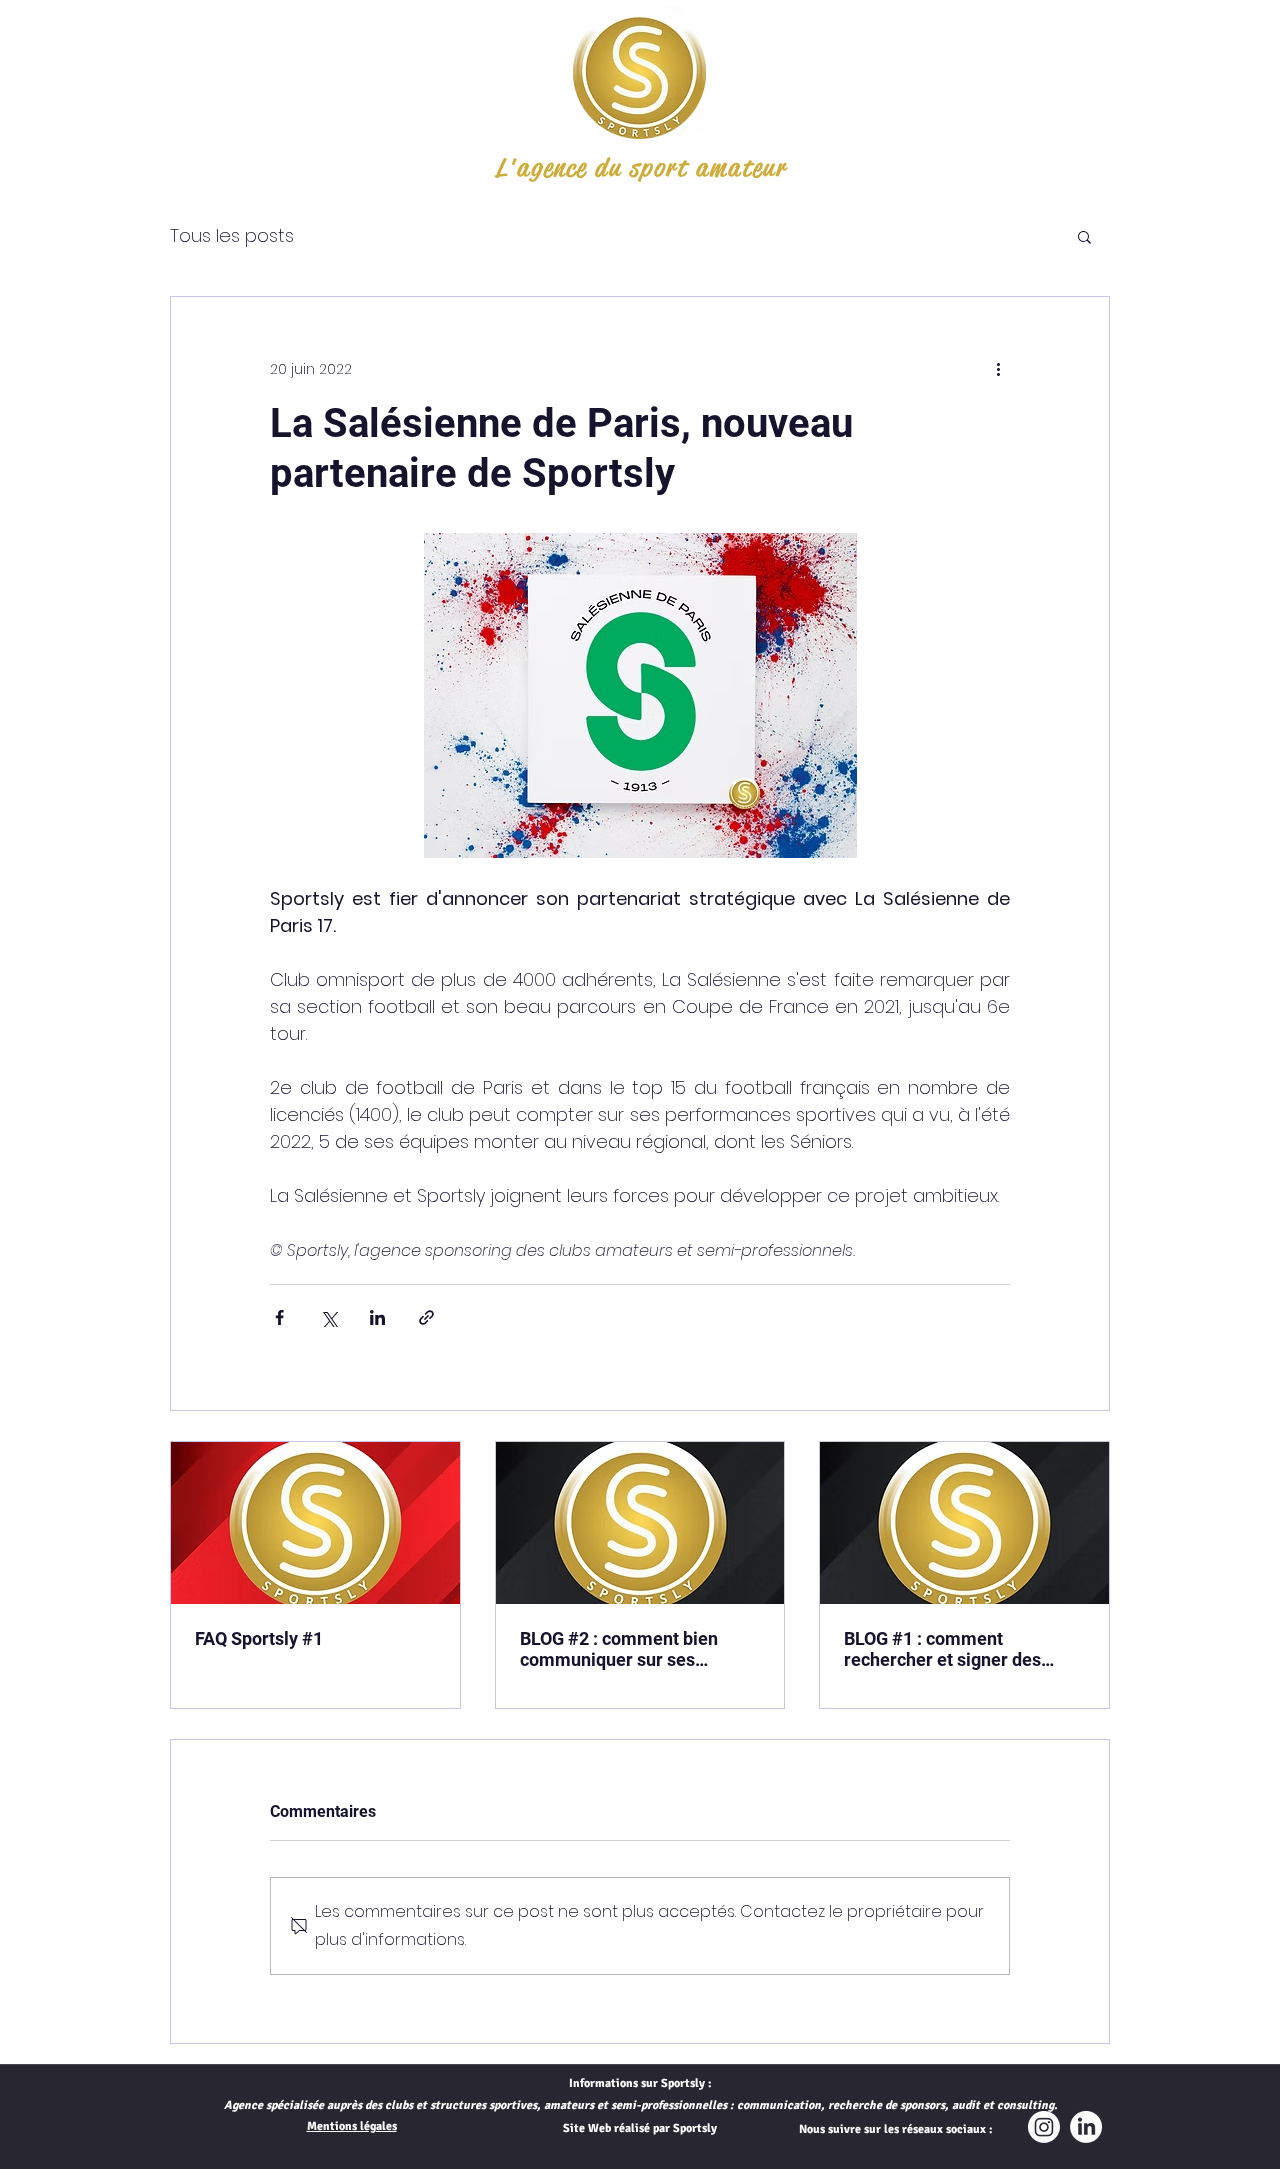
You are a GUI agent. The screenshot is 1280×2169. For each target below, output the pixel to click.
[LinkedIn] (1086, 2127)
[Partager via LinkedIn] (377, 1317)
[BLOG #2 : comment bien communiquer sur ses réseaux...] (640, 1523)
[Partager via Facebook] (279, 1317)
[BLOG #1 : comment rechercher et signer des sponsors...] (964, 1523)
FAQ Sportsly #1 (259, 1638)
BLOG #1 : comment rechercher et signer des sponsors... (942, 1649)
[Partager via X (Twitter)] (328, 1317)
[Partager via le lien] (426, 1317)
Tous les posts (232, 235)
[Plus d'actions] (998, 369)
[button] (1084, 236)
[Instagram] (1044, 2127)
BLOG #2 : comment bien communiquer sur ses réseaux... (619, 1649)
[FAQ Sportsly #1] (315, 1523)
